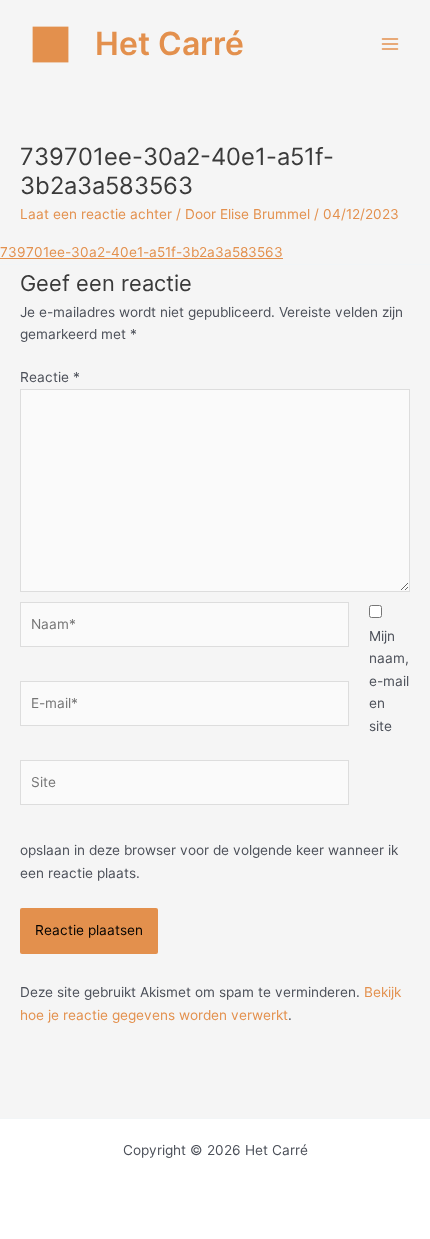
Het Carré (169, 43)
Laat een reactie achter (96, 214)
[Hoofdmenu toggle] (390, 44)
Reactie (50, 377)
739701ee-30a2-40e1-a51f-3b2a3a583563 (141, 252)
